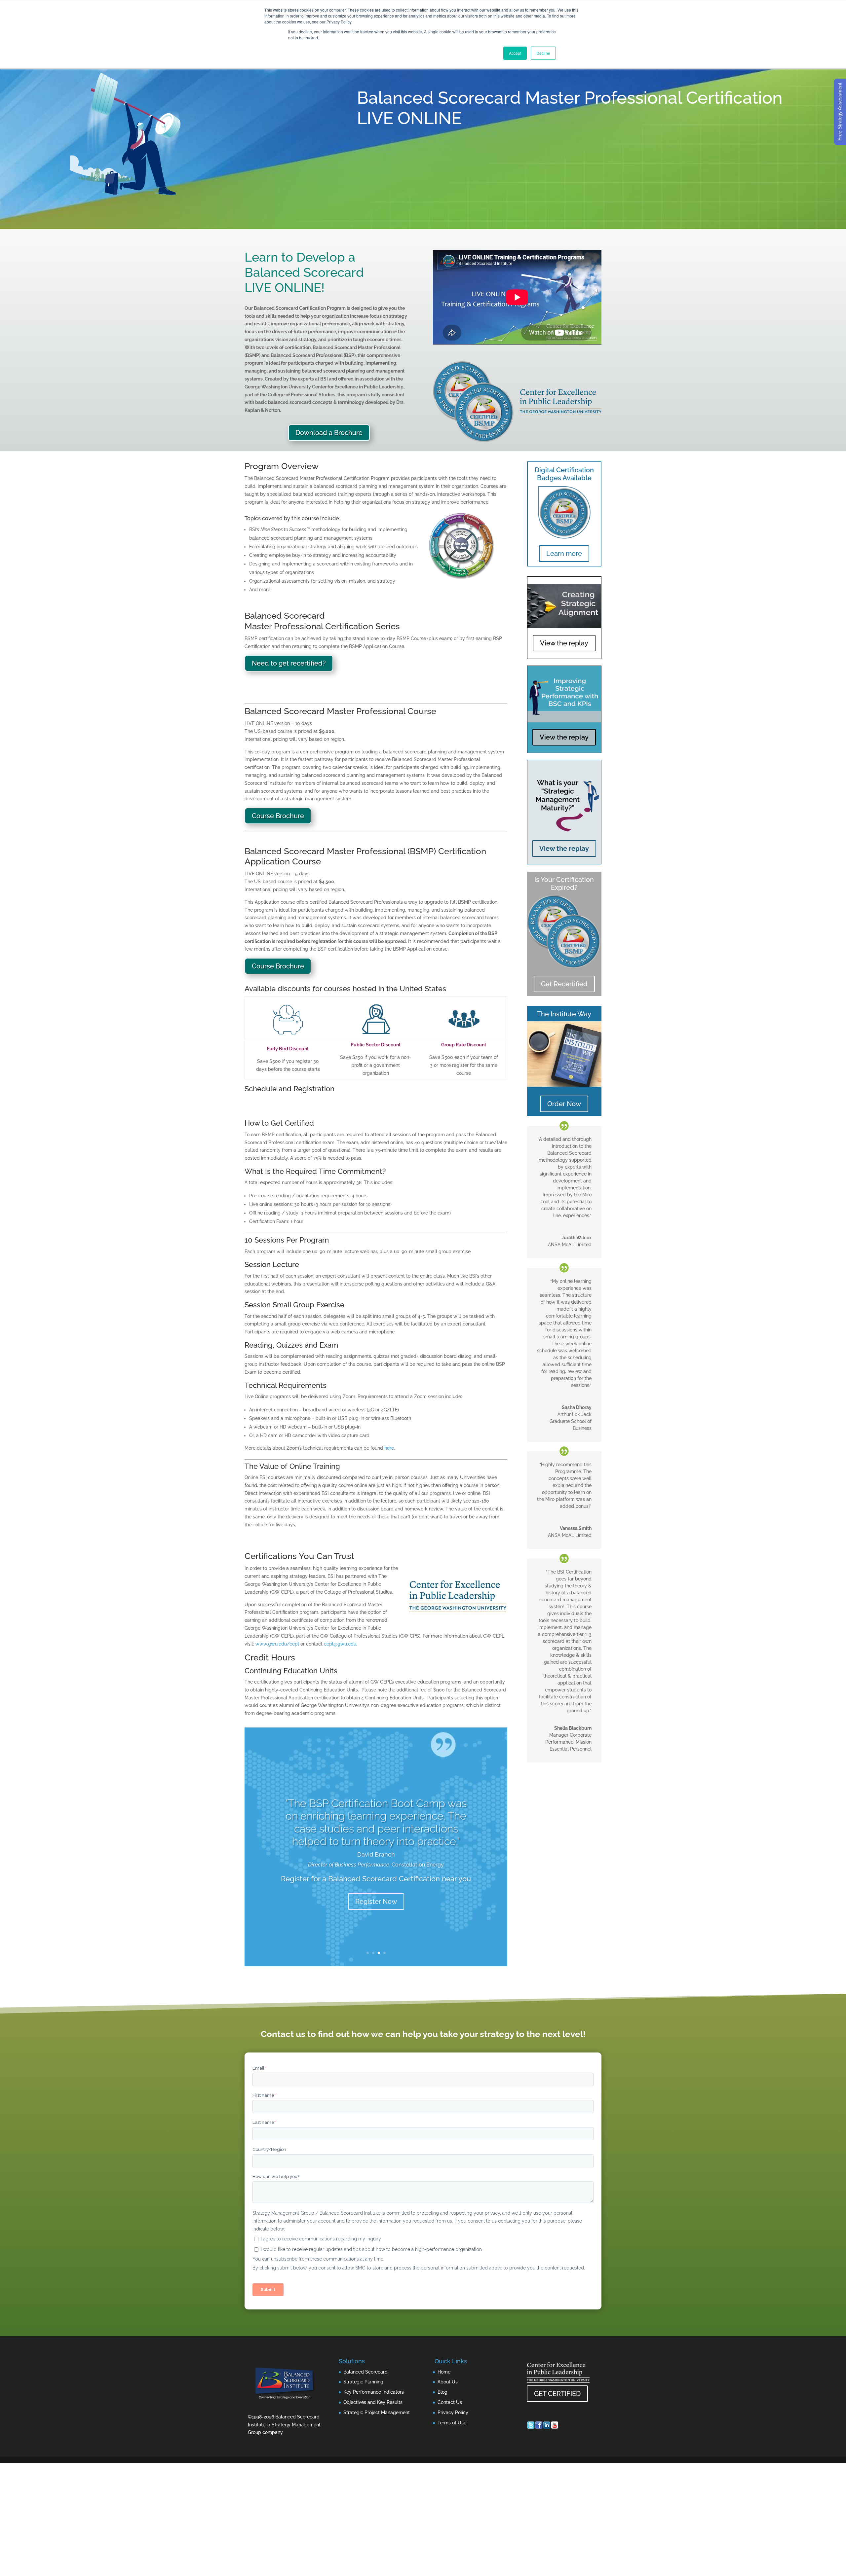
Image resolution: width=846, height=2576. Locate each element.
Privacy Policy (453, 2413)
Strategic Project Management (377, 2413)
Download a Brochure (329, 433)
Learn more (564, 554)
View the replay (564, 643)
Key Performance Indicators (374, 2392)
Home (444, 2372)
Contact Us (450, 2402)
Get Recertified (564, 984)
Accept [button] (515, 53)
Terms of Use (452, 2423)
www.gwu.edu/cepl (277, 1644)
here (389, 1448)
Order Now (564, 1104)
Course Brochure (278, 816)
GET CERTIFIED (557, 2394)
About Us (448, 2382)
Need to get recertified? (289, 663)
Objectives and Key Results (373, 2402)
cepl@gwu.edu (340, 1644)
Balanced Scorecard (365, 2372)
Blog (442, 2392)
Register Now (376, 1900)
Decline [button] (543, 53)
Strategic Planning (363, 2382)
